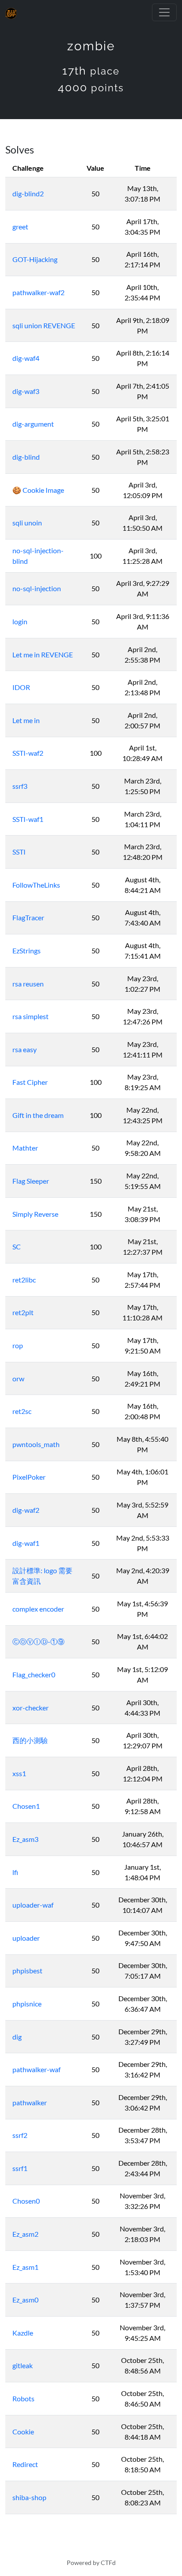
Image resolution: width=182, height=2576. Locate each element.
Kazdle (23, 2333)
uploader (26, 1938)
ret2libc (24, 1280)
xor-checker (30, 1708)
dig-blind (26, 457)
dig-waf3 (26, 391)
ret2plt (23, 1312)
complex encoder (38, 1609)
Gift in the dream (38, 1115)
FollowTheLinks (36, 885)
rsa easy (25, 1049)
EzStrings (27, 951)
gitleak (23, 2365)
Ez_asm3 (25, 1839)
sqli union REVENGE (44, 325)
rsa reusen (28, 984)
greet (20, 227)
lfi (15, 1872)
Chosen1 (26, 1806)
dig (17, 2037)
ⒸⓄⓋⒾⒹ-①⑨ (38, 1641)
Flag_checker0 (34, 1674)
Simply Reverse (35, 1214)
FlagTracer (28, 917)
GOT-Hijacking (35, 259)
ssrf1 (20, 2168)
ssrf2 (20, 2135)
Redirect (25, 2464)
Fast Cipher (30, 1082)
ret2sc (22, 1411)
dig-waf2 (26, 1510)
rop (18, 1345)
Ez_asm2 (25, 2234)
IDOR (21, 687)
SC (17, 1247)
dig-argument (33, 424)
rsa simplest (30, 1016)
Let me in (26, 720)
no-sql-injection (37, 588)
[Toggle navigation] (164, 12)
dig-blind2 (28, 193)
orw (18, 1378)
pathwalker (30, 2102)
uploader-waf (33, 1905)
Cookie (23, 2432)
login (20, 621)
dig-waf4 (26, 358)
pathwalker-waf (36, 2069)
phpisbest (27, 1970)
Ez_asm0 (25, 2300)
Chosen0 (26, 2201)
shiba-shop (29, 2497)
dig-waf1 (26, 1543)
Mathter (25, 1148)
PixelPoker (29, 1477)
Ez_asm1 (25, 2267)
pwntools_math (36, 1444)
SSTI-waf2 (28, 753)
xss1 (19, 1773)
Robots (23, 2398)
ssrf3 (20, 786)
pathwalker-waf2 (38, 292)
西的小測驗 (30, 1740)
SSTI (19, 852)
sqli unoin (27, 523)
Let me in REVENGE (43, 654)
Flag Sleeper (31, 1181)
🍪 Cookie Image (38, 490)
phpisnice (27, 2004)
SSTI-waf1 (28, 819)
